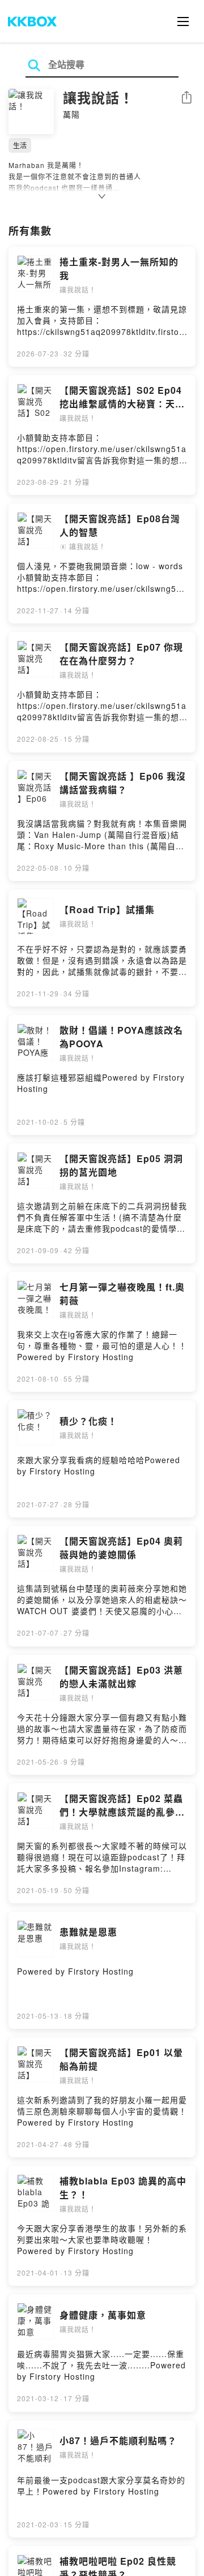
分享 (186, 98)
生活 (20, 145)
